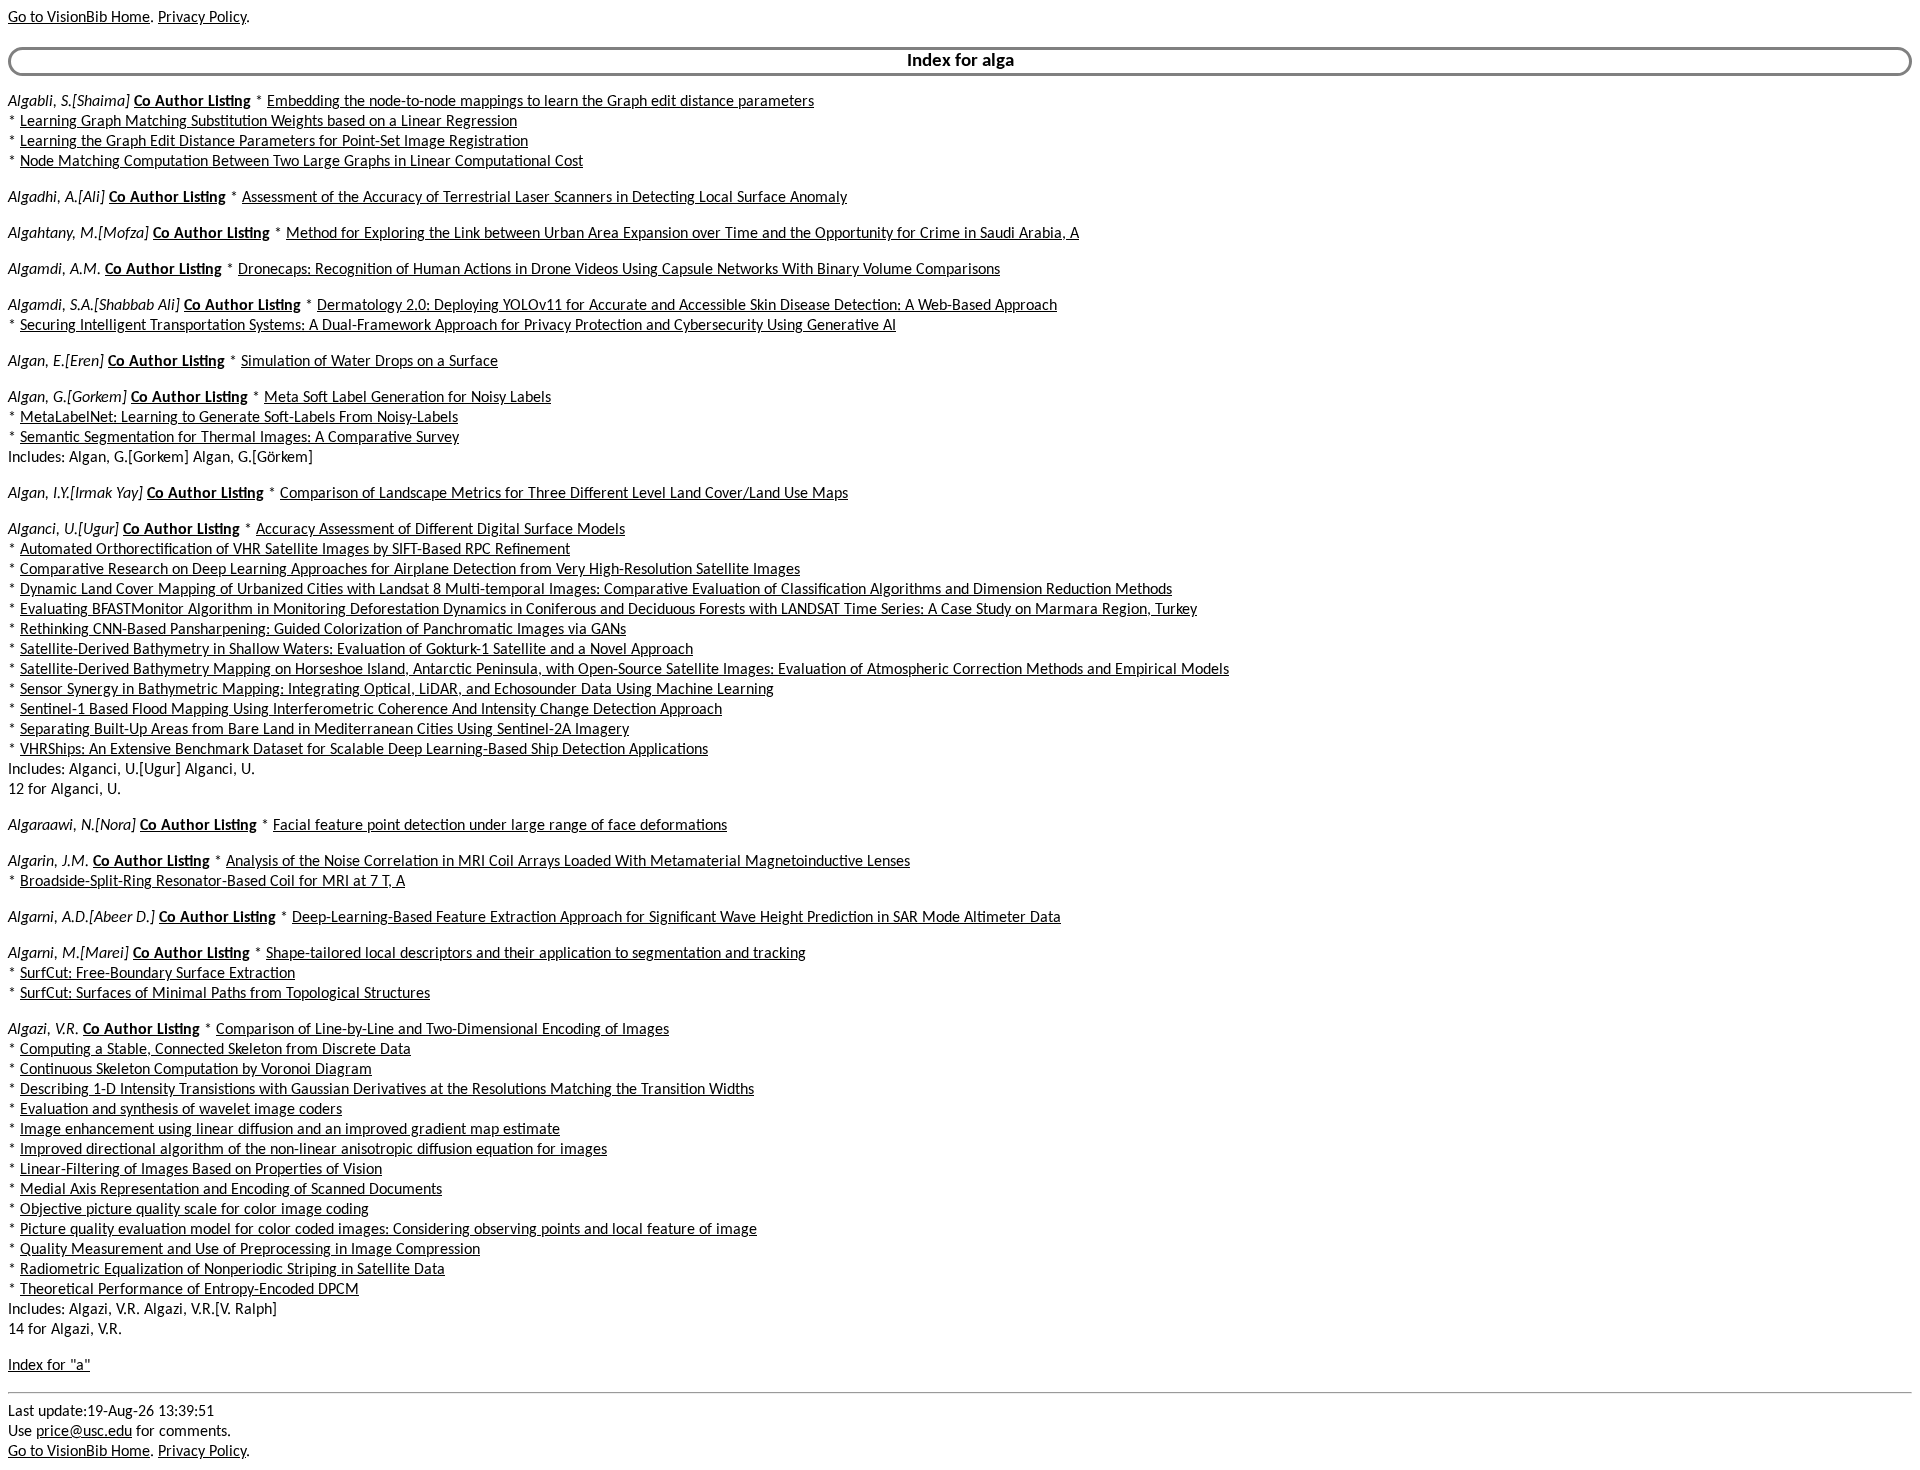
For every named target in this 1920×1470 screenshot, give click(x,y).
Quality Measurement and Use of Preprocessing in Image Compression (250, 1250)
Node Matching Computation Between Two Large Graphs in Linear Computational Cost (301, 162)
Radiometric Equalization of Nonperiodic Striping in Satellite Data (232, 1270)
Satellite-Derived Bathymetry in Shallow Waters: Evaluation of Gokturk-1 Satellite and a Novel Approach (356, 650)
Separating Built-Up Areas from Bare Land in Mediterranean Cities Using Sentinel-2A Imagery (324, 730)
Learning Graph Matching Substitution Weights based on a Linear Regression (268, 122)
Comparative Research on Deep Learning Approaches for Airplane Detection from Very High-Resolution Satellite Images (410, 570)
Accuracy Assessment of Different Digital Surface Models (440, 530)
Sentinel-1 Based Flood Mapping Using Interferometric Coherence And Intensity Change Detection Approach (371, 710)
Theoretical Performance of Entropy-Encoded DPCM (189, 1290)
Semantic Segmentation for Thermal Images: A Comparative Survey (239, 438)
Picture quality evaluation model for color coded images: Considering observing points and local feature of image (388, 1230)
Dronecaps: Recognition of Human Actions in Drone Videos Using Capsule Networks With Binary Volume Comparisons (619, 270)
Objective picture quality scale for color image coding (194, 1210)
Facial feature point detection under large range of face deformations (500, 826)
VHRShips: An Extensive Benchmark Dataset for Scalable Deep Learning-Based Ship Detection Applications (364, 750)
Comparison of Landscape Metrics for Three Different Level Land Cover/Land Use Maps (564, 494)
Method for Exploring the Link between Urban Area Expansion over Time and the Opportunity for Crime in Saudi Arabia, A (682, 234)
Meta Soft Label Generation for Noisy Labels (407, 398)
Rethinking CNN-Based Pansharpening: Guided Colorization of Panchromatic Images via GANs (323, 630)
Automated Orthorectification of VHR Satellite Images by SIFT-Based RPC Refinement (295, 550)
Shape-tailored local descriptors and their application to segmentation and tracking (536, 954)
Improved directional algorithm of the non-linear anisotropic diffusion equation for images (313, 1150)
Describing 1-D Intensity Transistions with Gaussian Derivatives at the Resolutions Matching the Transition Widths (387, 1090)
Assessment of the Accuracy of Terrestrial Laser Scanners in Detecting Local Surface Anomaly (544, 198)
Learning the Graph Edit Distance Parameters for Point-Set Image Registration (274, 142)
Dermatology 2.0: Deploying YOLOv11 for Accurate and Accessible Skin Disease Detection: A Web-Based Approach (687, 306)
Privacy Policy (202, 18)
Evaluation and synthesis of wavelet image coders (181, 1110)
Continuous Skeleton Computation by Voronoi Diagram (196, 1070)
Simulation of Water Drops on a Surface (369, 362)
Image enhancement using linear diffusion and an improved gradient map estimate (290, 1130)
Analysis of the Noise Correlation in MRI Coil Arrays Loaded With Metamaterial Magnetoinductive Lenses (568, 862)
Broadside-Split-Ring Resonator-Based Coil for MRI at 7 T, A (212, 882)
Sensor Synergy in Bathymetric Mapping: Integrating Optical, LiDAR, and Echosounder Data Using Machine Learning (397, 690)
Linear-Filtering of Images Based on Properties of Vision (201, 1170)
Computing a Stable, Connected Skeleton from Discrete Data (215, 1050)
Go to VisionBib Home (79, 18)
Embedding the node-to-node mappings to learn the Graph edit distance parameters (540, 102)
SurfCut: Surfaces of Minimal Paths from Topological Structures (225, 994)
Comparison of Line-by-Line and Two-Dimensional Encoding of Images (442, 1030)
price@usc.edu (84, 1432)
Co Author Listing (192, 102)
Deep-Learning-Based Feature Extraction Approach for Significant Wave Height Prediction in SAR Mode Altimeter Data (676, 918)
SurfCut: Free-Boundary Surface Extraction (157, 974)
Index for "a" (49, 1366)
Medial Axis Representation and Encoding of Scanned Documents (231, 1190)
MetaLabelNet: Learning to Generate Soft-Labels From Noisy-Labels (239, 418)
